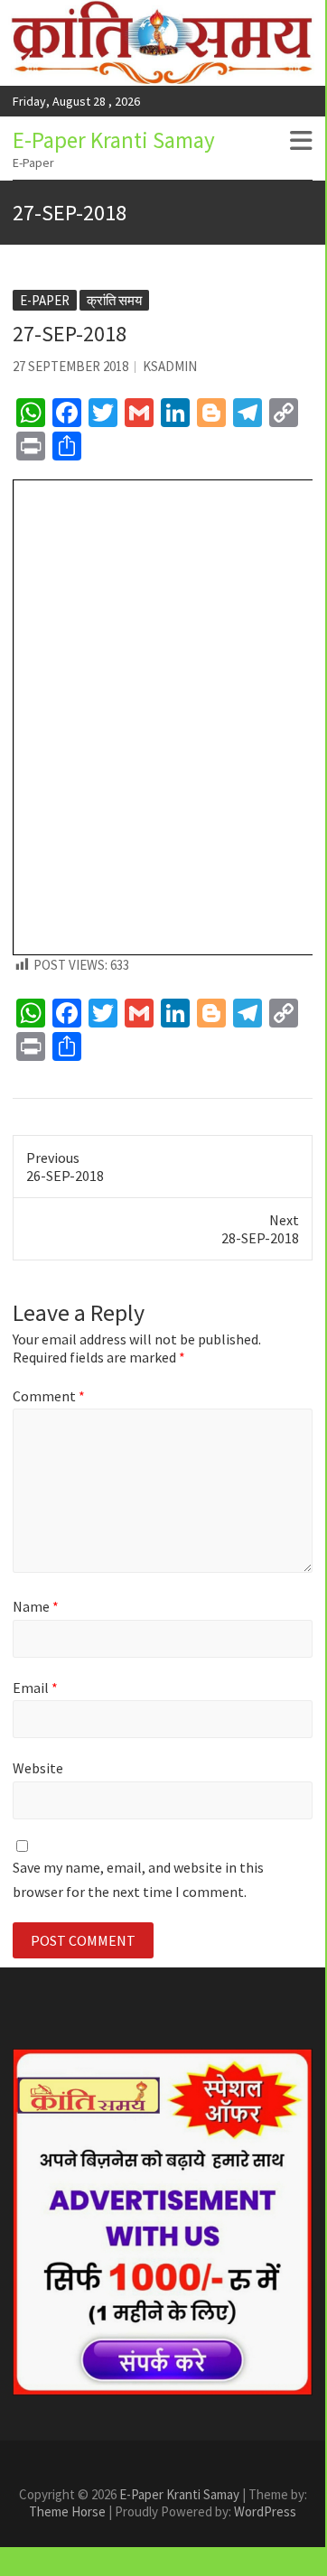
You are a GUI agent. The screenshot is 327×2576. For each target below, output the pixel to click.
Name (36, 1606)
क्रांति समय (114, 300)
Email (35, 1688)
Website (38, 1768)
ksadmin (170, 366)
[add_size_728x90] (163, 2222)
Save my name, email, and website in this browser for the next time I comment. (138, 1879)
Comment (49, 1396)
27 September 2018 (70, 366)
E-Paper (45, 300)
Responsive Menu (301, 141)
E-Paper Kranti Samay (114, 140)
